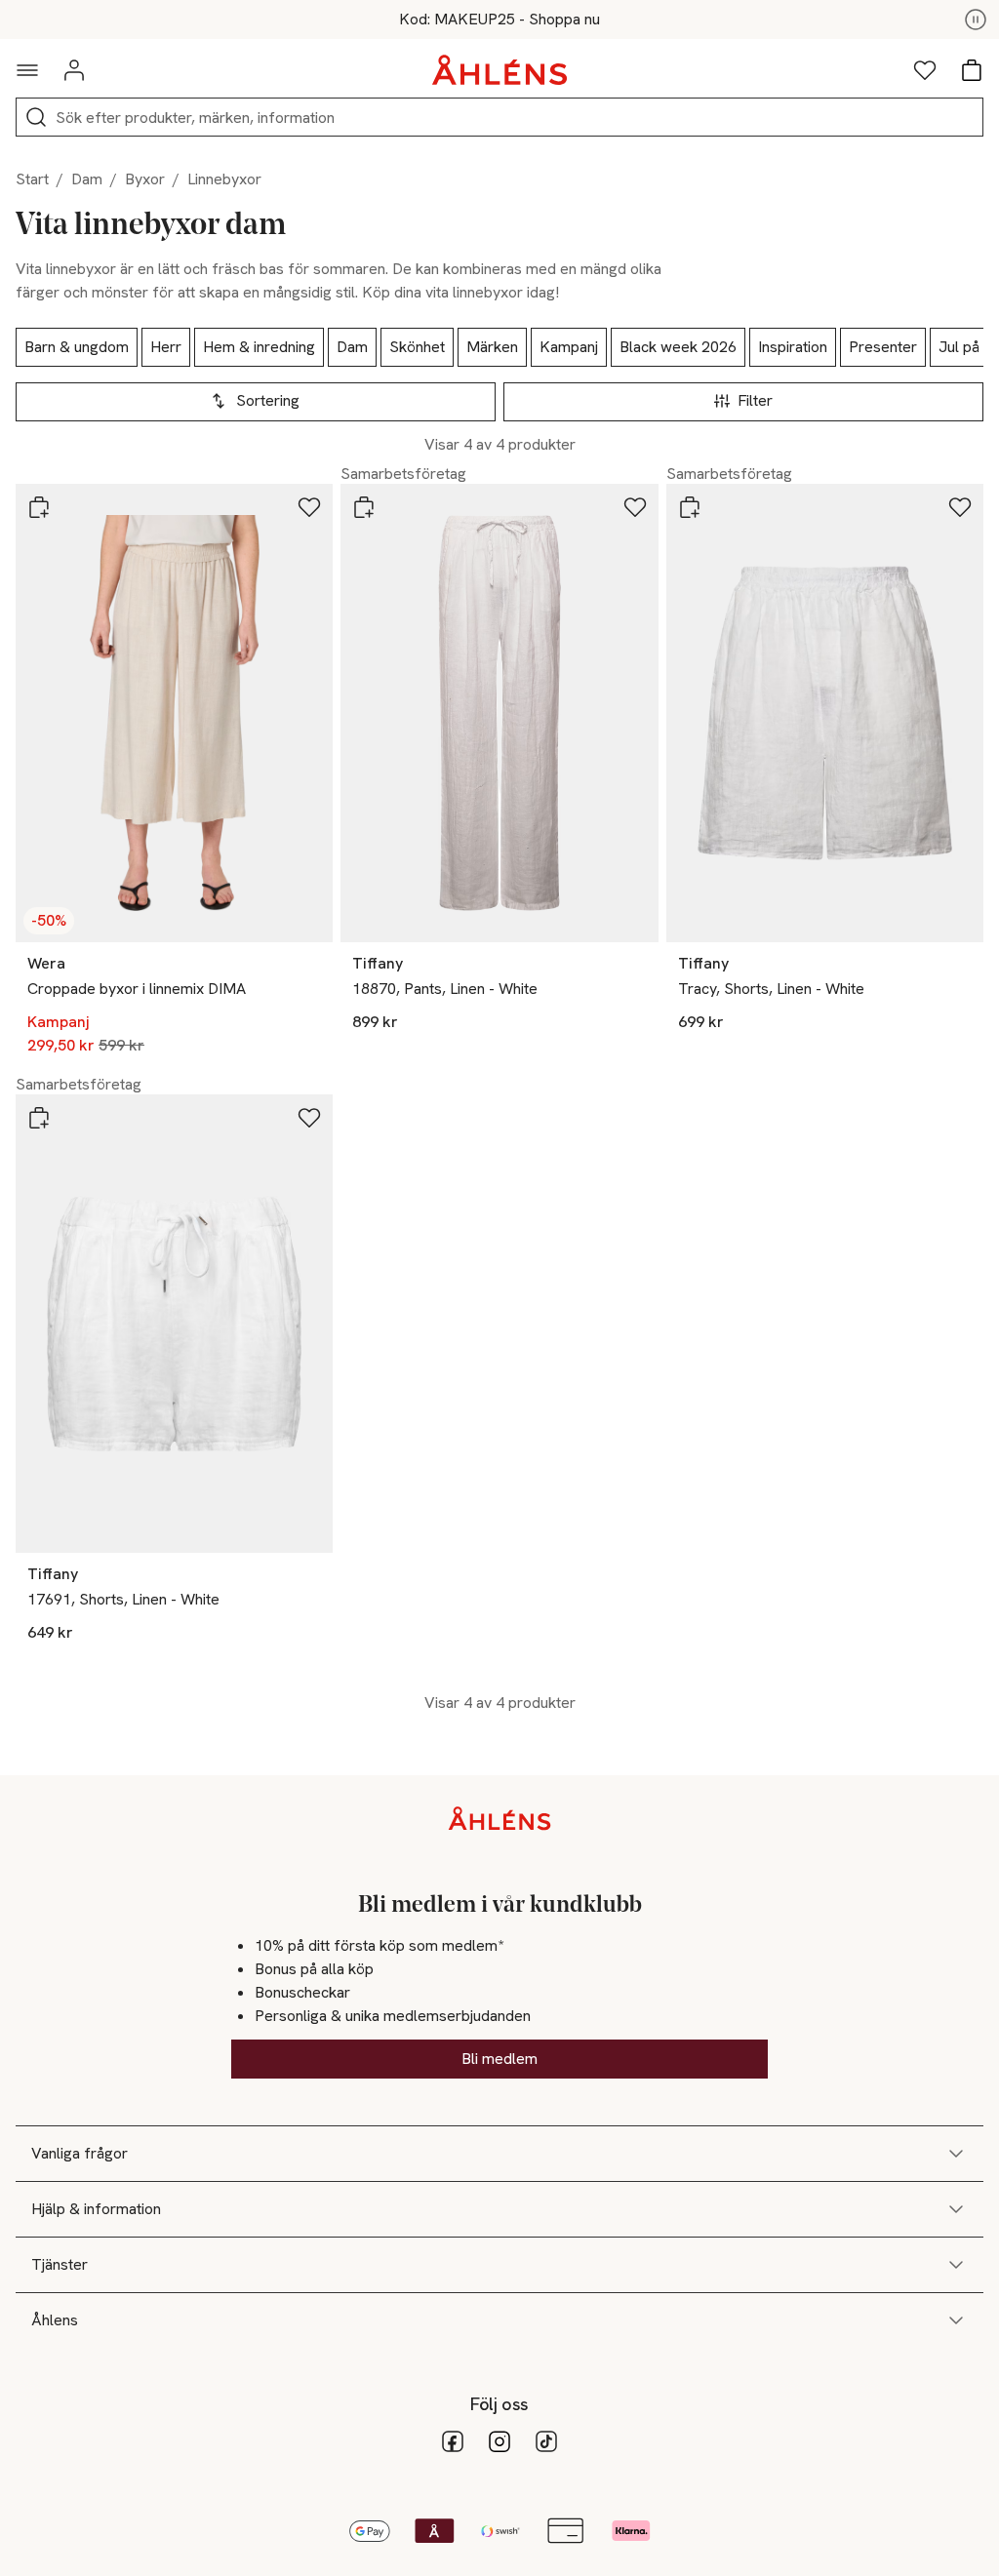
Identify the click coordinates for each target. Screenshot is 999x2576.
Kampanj (569, 347)
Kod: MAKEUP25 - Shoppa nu (499, 20)
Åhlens (55, 2320)
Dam (87, 179)
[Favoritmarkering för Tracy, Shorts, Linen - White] (960, 507)
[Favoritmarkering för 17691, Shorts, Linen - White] (309, 1118)
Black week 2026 (678, 347)
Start (32, 179)
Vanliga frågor (80, 2153)
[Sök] (36, 117)
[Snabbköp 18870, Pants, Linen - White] (364, 507)
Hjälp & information (96, 2209)
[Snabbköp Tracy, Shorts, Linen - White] (690, 507)
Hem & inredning (259, 347)
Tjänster (60, 2264)
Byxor (145, 179)
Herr (166, 347)
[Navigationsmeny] (27, 70)
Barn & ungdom (77, 347)
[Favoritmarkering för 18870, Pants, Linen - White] (635, 507)
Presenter (883, 347)
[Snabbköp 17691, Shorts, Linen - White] (39, 1118)
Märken (492, 347)
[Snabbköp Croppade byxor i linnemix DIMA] (39, 507)
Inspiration (793, 347)
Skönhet (417, 347)
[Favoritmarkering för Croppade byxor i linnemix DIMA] (309, 507)
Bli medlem (499, 2059)
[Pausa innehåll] (976, 20)
